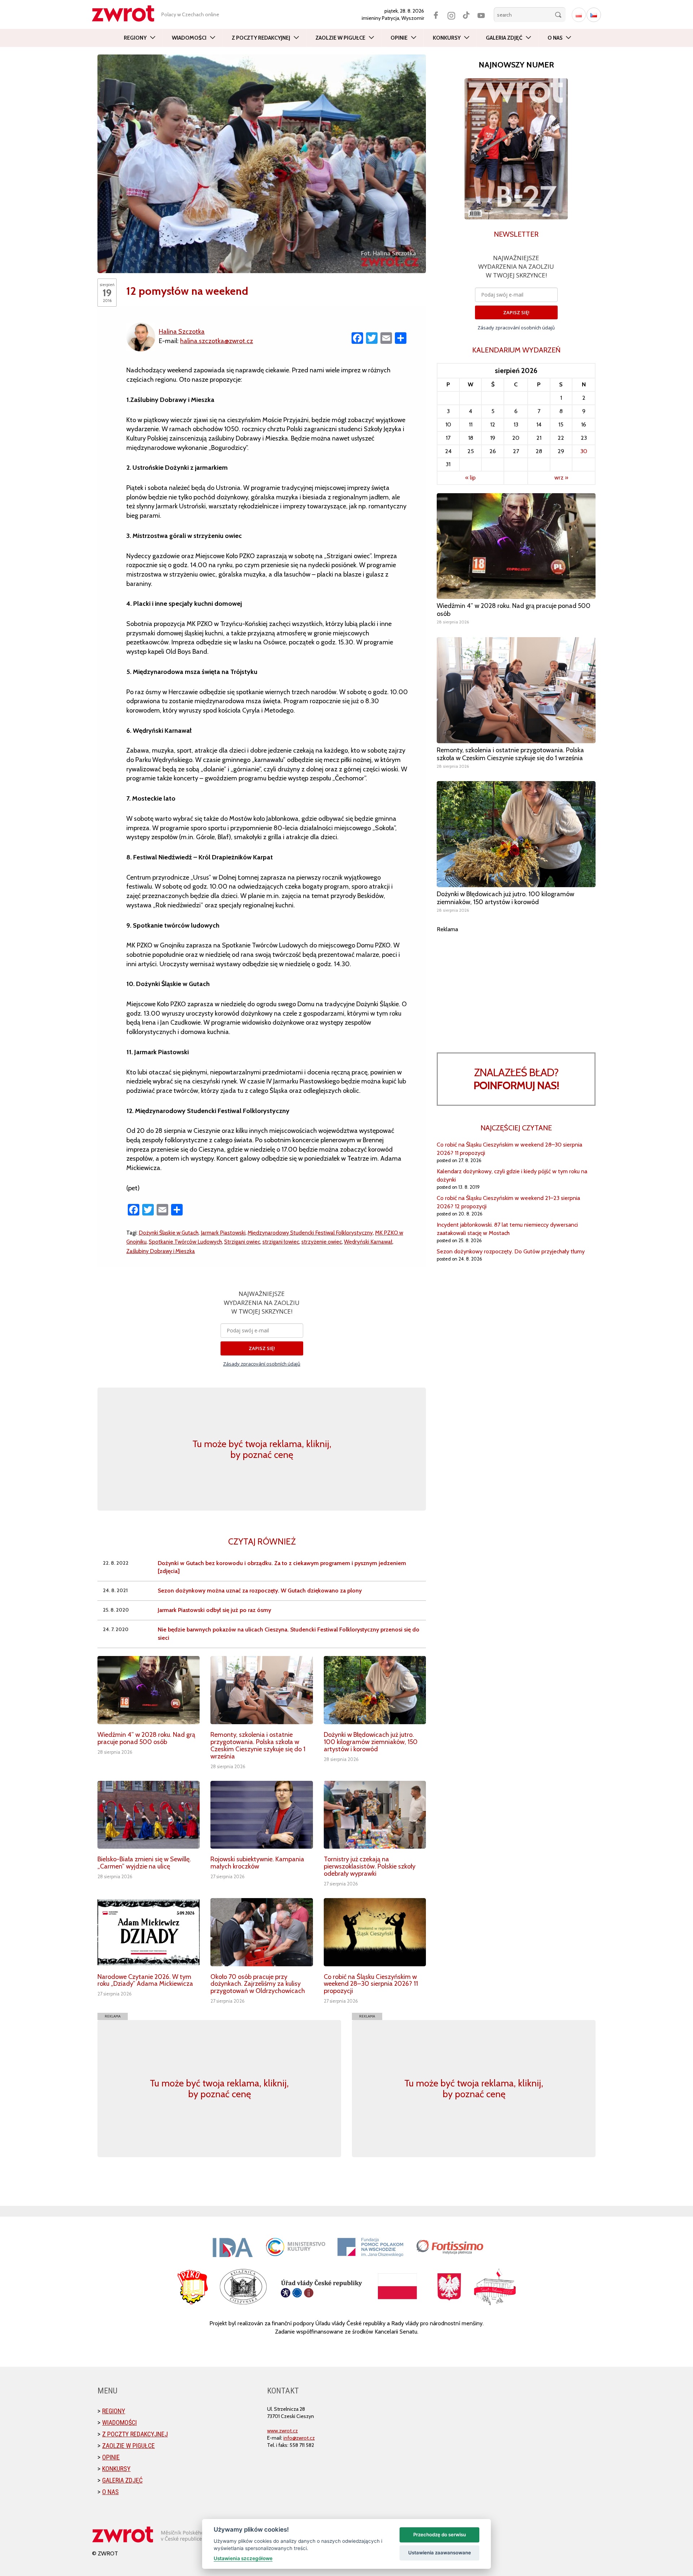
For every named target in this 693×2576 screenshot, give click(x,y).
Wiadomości (189, 38)
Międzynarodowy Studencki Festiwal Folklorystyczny (310, 1233)
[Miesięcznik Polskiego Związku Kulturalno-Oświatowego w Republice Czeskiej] (127, 14)
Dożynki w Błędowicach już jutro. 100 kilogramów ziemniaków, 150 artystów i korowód (371, 1742)
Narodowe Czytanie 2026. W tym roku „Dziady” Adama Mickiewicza (145, 1980)
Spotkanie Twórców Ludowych (185, 1242)
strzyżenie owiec (322, 1242)
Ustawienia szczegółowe (243, 2558)
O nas (555, 38)
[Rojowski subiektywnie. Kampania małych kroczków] (261, 1815)
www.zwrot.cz (282, 2431)
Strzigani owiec (242, 1242)
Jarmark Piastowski (223, 1233)
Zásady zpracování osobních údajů (262, 1364)
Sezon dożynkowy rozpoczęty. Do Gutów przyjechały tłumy (511, 1251)
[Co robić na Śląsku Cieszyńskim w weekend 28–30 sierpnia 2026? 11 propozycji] (375, 1932)
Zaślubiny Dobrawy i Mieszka (161, 1251)
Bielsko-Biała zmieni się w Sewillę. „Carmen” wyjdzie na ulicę (144, 1863)
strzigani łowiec (281, 1242)
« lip (470, 477)
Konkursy (447, 38)
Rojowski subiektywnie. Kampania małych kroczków (257, 1863)
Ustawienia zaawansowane (440, 2553)
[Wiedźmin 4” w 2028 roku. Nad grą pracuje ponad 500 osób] (149, 1690)
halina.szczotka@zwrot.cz (217, 341)
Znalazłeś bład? (516, 1079)
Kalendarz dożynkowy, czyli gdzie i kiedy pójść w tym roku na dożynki (512, 1175)
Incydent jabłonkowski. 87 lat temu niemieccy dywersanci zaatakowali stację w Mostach (507, 1229)
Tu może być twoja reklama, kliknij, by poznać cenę (262, 1449)
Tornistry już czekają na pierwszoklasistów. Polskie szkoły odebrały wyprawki (370, 1866)
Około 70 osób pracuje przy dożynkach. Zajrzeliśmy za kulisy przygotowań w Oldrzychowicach (258, 1984)
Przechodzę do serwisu (440, 2535)
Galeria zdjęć (504, 38)
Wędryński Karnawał (368, 1242)
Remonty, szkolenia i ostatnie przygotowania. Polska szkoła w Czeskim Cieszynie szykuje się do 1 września (258, 1745)
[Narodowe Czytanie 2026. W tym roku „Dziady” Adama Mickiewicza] (149, 1932)
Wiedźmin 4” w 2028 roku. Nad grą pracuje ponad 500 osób (146, 1738)
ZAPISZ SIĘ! (262, 1348)
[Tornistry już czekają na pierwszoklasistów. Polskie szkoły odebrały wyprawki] (375, 1815)
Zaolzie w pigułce (340, 38)
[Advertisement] (516, 984)
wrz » (561, 477)
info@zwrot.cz (299, 2438)
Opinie (399, 38)
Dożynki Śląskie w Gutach (169, 1233)
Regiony (135, 38)
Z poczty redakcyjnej (261, 38)
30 (584, 451)
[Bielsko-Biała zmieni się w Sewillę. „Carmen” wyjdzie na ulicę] (149, 1815)
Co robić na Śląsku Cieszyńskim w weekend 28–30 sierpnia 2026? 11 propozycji (371, 1984)
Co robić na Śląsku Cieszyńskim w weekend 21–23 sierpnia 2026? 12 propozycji (508, 1202)
